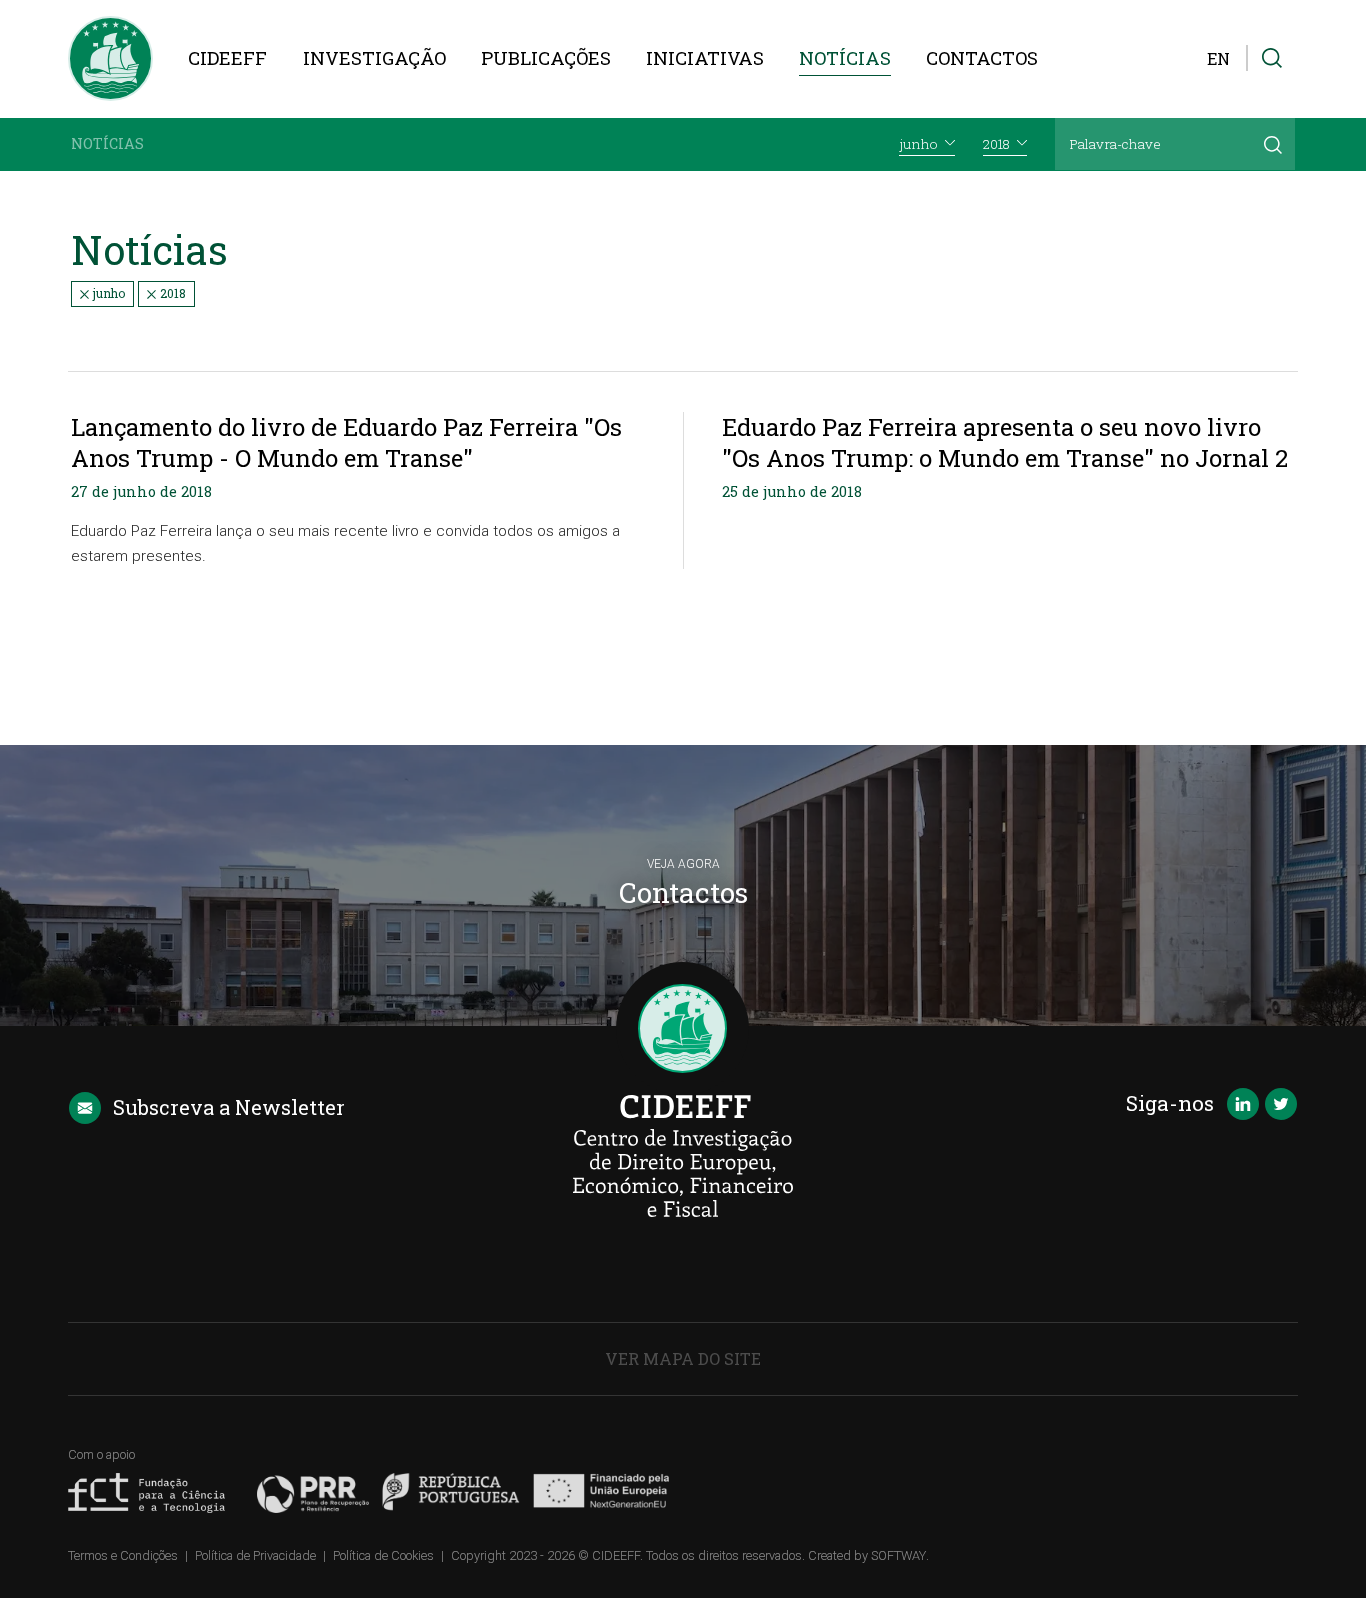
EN (1218, 58)
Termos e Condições (123, 1555)
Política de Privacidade (255, 1555)
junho (107, 293)
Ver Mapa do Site (683, 1358)
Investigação (374, 58)
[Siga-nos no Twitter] (1281, 1106)
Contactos (982, 58)
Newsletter (229, 1107)
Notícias (845, 58)
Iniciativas (705, 58)
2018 (171, 293)
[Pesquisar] (1273, 144)
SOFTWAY (898, 1555)
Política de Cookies (383, 1555)
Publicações (546, 58)
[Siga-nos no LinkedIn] (1243, 1106)
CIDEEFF (227, 58)
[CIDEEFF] (110, 58)
